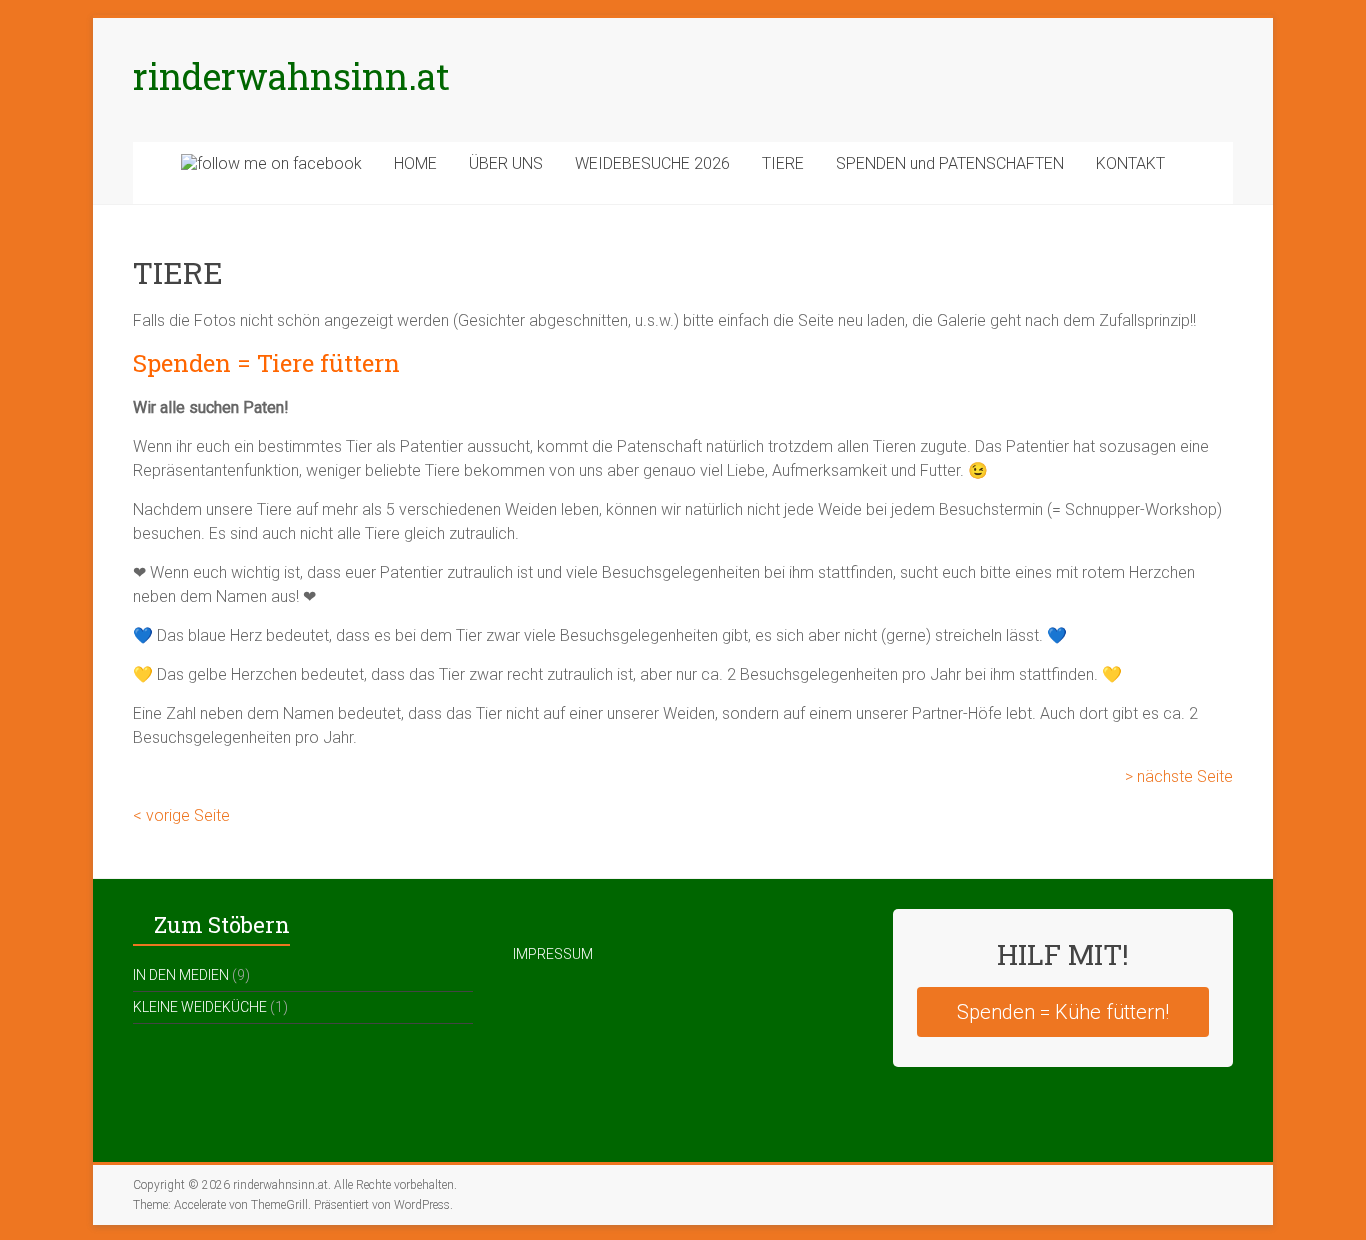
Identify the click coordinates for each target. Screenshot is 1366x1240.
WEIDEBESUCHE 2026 (652, 163)
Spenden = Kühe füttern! (1063, 1012)
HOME (415, 163)
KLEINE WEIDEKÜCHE (200, 1007)
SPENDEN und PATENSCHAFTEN (950, 163)
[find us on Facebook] (271, 173)
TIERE (783, 163)
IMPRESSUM (553, 954)
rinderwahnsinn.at (291, 76)
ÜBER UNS (506, 163)
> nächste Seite (1177, 776)
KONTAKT (1130, 163)
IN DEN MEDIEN (181, 975)
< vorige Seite (181, 815)
